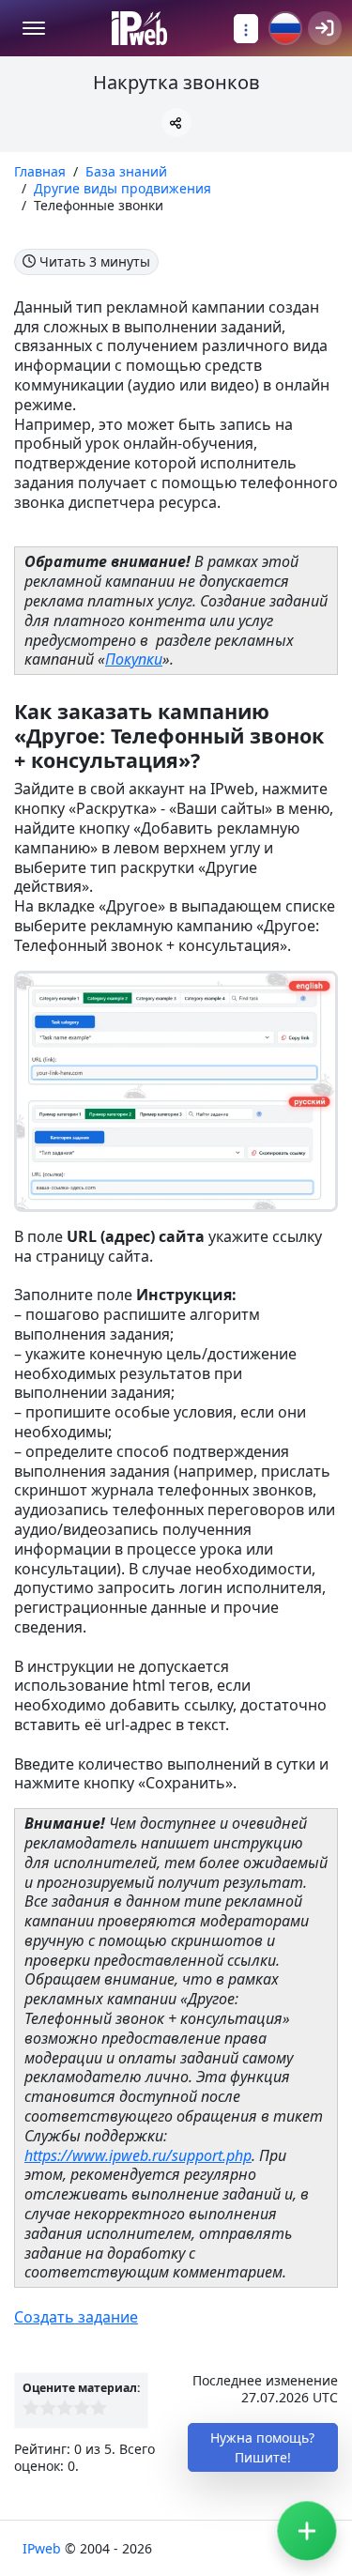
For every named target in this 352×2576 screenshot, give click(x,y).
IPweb (44, 2548)
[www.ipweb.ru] (139, 28)
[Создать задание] (307, 2531)
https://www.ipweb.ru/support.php (138, 2155)
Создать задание (76, 2317)
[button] (176, 123)
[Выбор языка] (285, 28)
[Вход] (325, 28)
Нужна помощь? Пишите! (262, 2447)
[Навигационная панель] (246, 29)
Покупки (134, 659)
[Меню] (34, 28)
